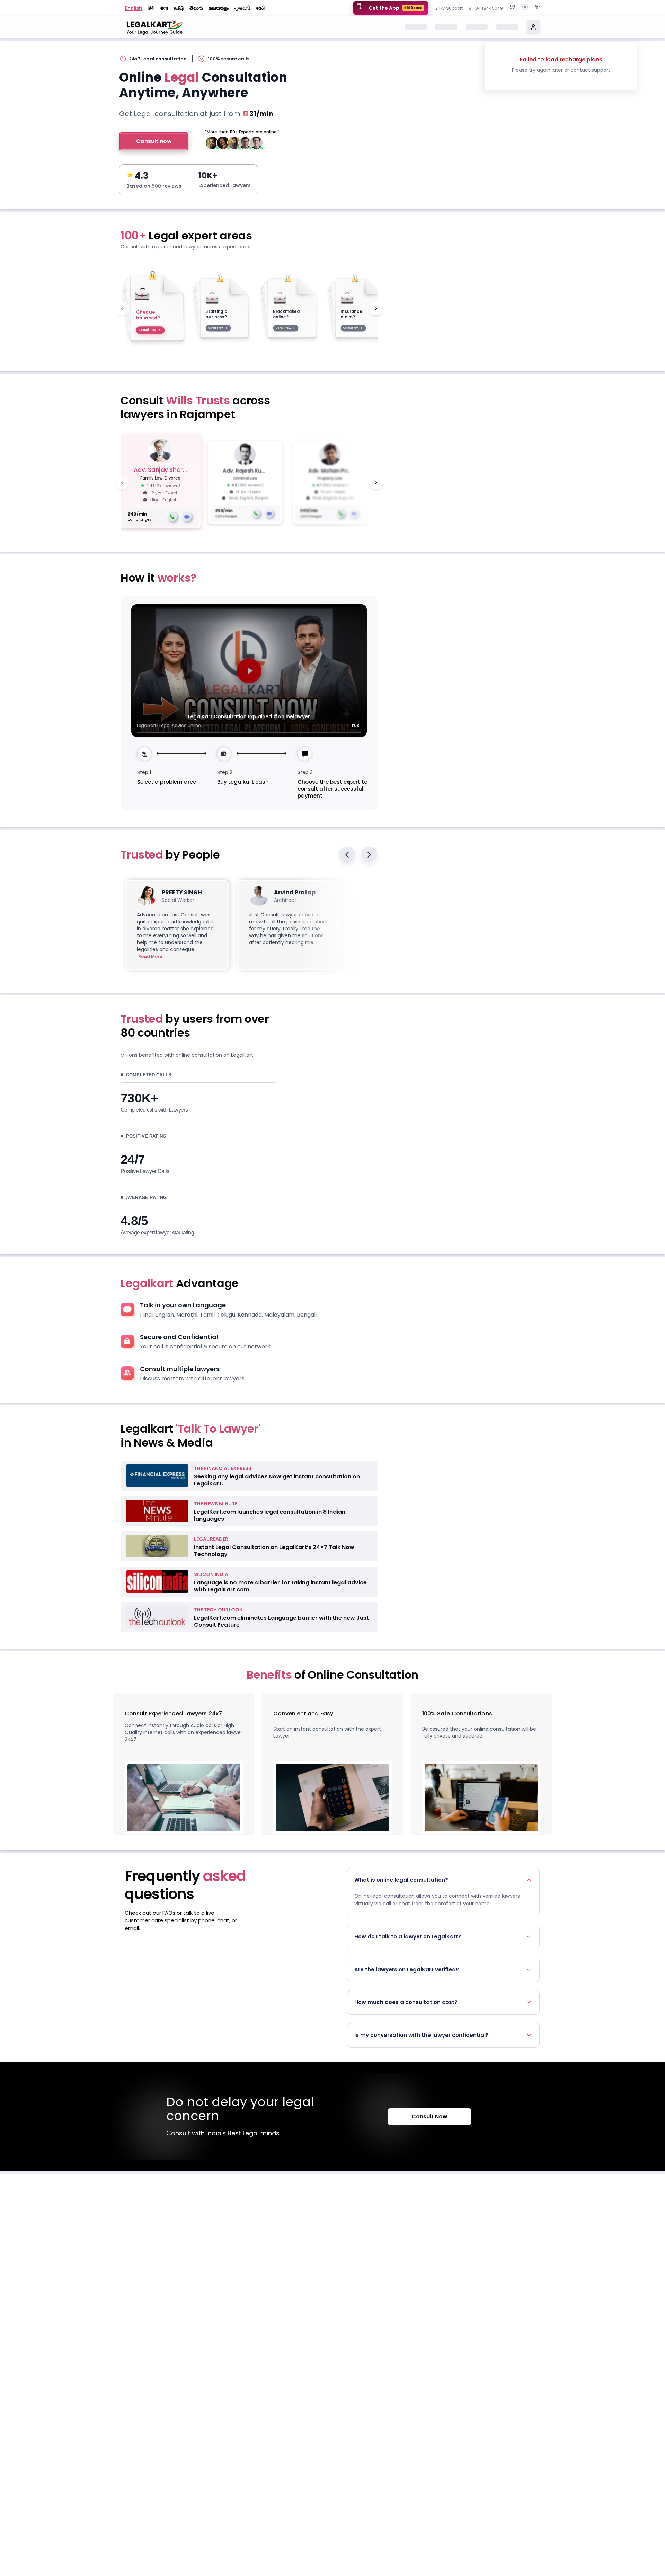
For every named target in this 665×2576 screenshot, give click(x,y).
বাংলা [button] (164, 8)
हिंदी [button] (151, 8)
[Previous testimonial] (347, 855)
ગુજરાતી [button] (242, 8)
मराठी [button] (260, 8)
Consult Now (429, 2116)
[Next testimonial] (369, 855)
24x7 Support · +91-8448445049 (469, 8)
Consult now (154, 141)
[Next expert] (376, 482)
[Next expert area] (376, 308)
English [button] (133, 8)
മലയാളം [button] (219, 8)
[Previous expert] (122, 482)
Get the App (395, 8)
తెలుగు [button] (196, 8)
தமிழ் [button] (179, 8)
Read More (150, 957)
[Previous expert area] (122, 308)
